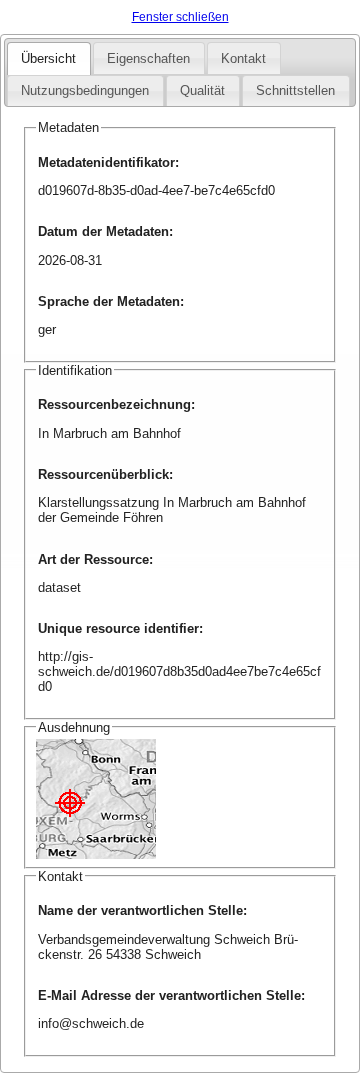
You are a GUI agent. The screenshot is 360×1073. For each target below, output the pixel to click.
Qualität (202, 90)
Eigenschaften (148, 58)
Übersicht (48, 58)
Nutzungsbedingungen (85, 90)
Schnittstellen (295, 90)
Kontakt (243, 58)
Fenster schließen (180, 17)
